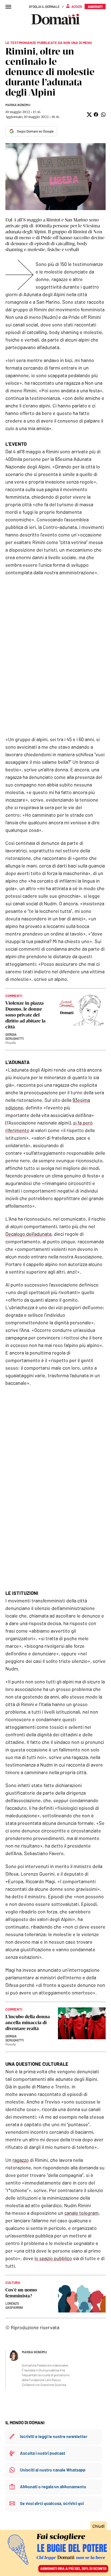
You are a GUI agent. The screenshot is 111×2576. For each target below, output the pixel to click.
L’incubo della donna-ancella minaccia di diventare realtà (29, 2023)
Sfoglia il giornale (44, 6)
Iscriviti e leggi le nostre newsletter (54, 2436)
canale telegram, (82, 2213)
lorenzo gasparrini (14, 2305)
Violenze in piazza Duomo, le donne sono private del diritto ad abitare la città (25, 1015)
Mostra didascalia (55, 177)
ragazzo (21, 2160)
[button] (89, 115)
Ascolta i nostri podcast (43, 2453)
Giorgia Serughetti (15, 1036)
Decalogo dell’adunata (28, 1234)
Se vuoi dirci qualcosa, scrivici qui (52, 2503)
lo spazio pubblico (53, 2258)
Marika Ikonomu (18, 105)
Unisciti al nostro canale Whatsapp (53, 2470)
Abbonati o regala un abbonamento (53, 2486)
